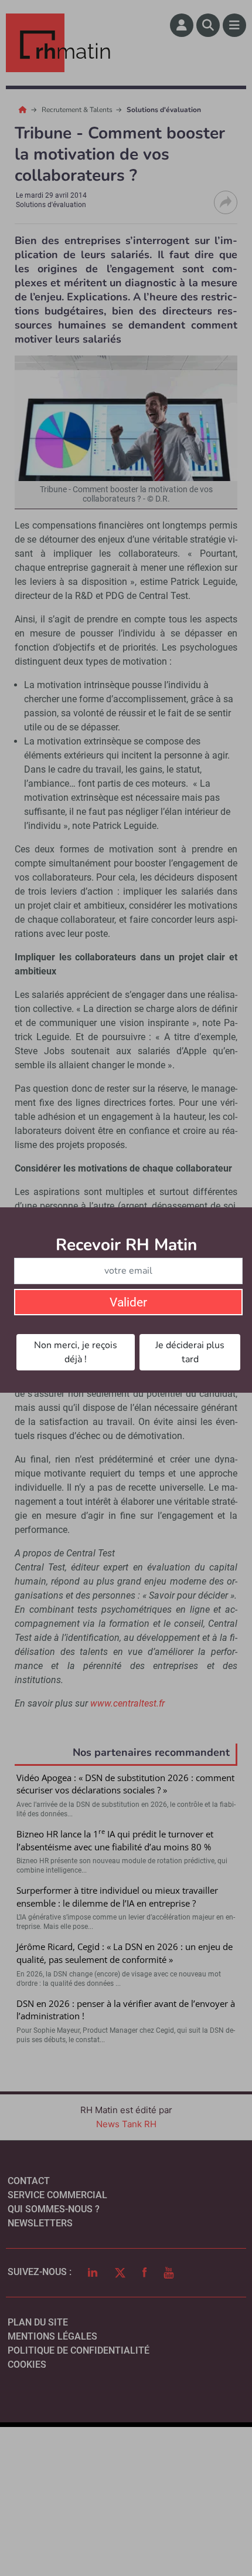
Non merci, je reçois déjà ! (76, 1352)
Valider (128, 1302)
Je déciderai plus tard (190, 1352)
